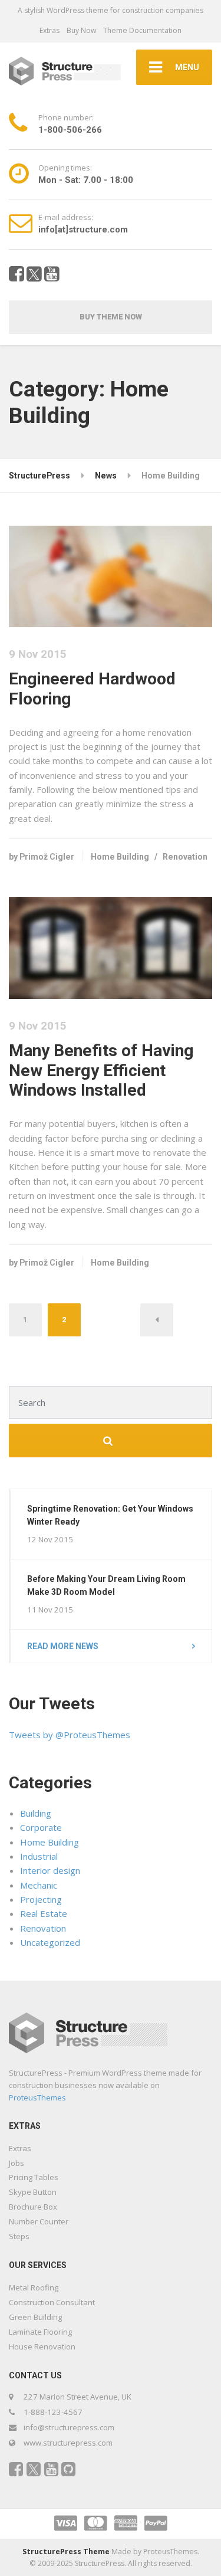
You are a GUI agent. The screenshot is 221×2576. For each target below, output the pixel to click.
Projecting (41, 1899)
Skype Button (33, 2192)
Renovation (185, 857)
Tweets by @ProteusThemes (70, 1735)
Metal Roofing (34, 2287)
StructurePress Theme (66, 2552)
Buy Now (81, 30)
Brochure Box (33, 2207)
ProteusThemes (37, 2097)
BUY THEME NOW (111, 317)
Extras (50, 30)
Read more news (63, 1646)
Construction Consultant (52, 2302)
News (106, 476)
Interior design (50, 1870)
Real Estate (44, 1913)
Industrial (39, 1856)
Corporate (41, 1827)
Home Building (120, 857)
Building (36, 1813)
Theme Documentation (142, 30)
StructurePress (39, 476)
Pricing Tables (34, 2177)
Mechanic (39, 1885)
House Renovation (42, 2346)
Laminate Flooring (40, 2332)
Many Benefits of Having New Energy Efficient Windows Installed (101, 1071)
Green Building (35, 2317)
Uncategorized (50, 1942)
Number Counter (39, 2221)
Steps (19, 2236)
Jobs (17, 2163)
